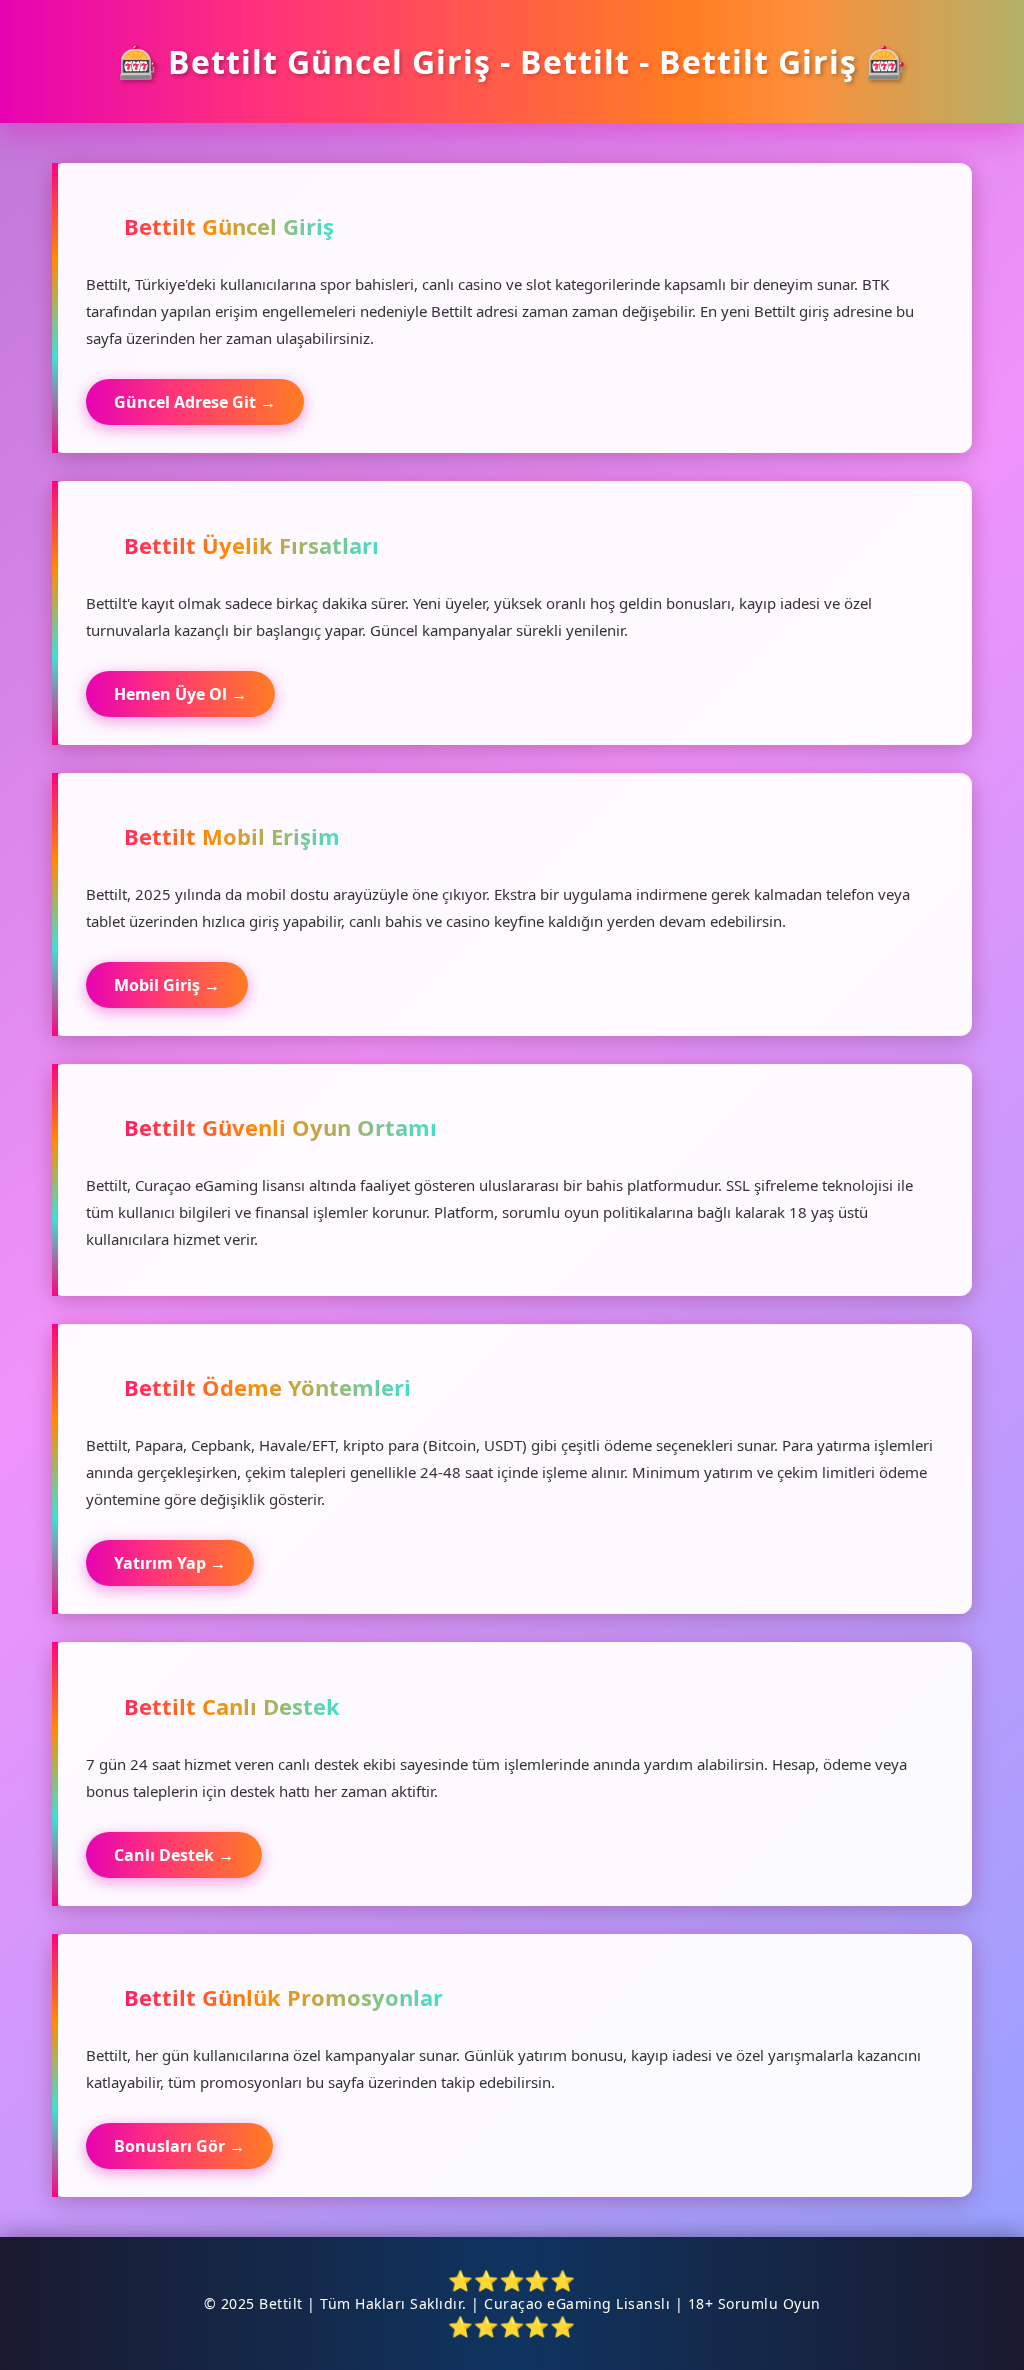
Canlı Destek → (174, 1855)
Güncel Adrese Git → (195, 402)
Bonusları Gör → (179, 2146)
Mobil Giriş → (167, 985)
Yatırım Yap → (170, 1563)
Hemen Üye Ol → (180, 694)
